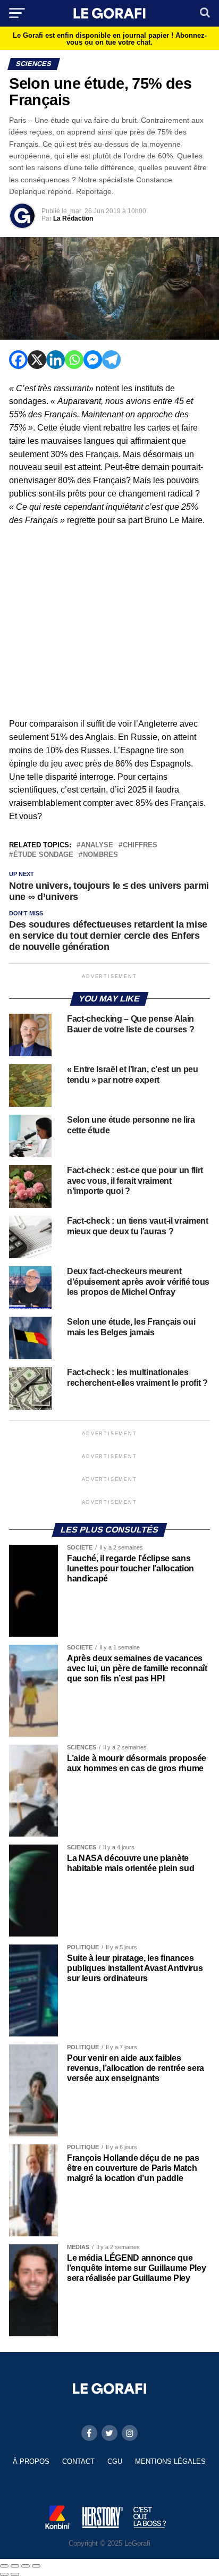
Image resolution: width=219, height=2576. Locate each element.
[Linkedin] (56, 360)
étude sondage (43, 855)
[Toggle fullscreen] (26, 2566)
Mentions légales (170, 2461)
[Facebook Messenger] (93, 360)
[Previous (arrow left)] (4, 2574)
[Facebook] (18, 360)
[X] (37, 360)
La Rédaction (73, 218)
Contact (78, 2461)
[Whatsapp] (74, 360)
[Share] (15, 2566)
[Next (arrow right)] (15, 2574)
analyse (97, 845)
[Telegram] (111, 360)
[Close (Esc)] (4, 2566)
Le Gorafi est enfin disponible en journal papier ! (110, 39)
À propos (31, 2461)
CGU (115, 2461)
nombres (100, 855)
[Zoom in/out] (36, 2566)
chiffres (140, 845)
